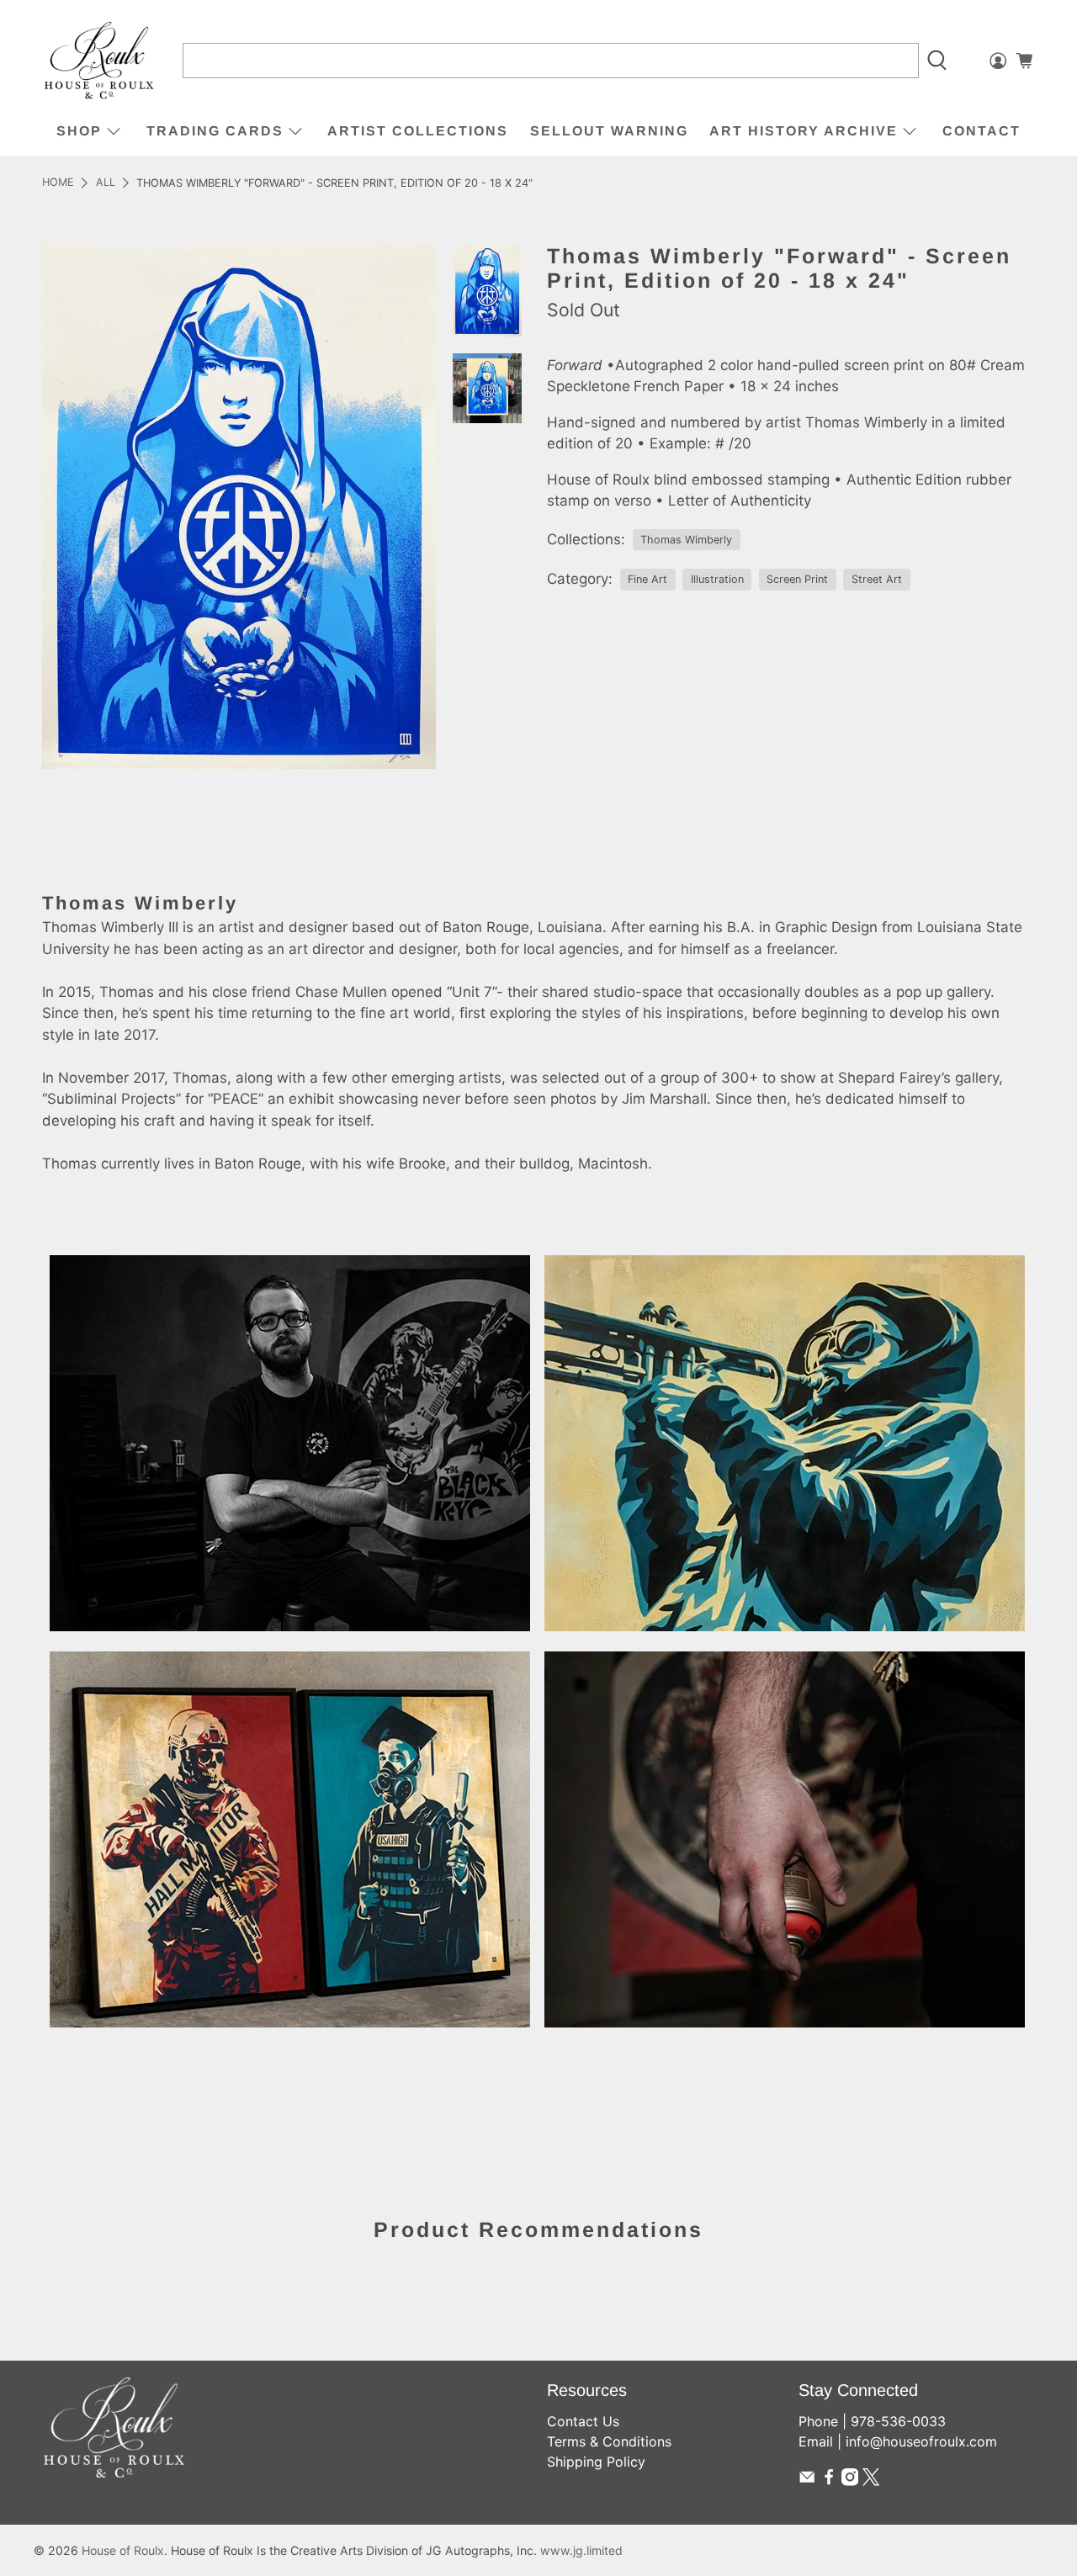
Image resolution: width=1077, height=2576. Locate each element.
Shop (79, 131)
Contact (982, 131)
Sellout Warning (609, 131)
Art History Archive (804, 131)
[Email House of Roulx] (807, 2481)
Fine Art (647, 579)
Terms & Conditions (609, 2441)
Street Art (877, 579)
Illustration (717, 579)
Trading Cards (215, 131)
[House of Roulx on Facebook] (829, 2481)
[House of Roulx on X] (871, 2481)
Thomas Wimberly (686, 540)
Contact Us (583, 2421)
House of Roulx (123, 2550)
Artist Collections (418, 131)
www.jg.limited (581, 2550)
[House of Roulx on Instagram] (850, 2481)
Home (58, 183)
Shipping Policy (596, 2462)
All (106, 183)
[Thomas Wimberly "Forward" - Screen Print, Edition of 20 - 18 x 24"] (239, 506)
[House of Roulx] (99, 61)
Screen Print (797, 579)
